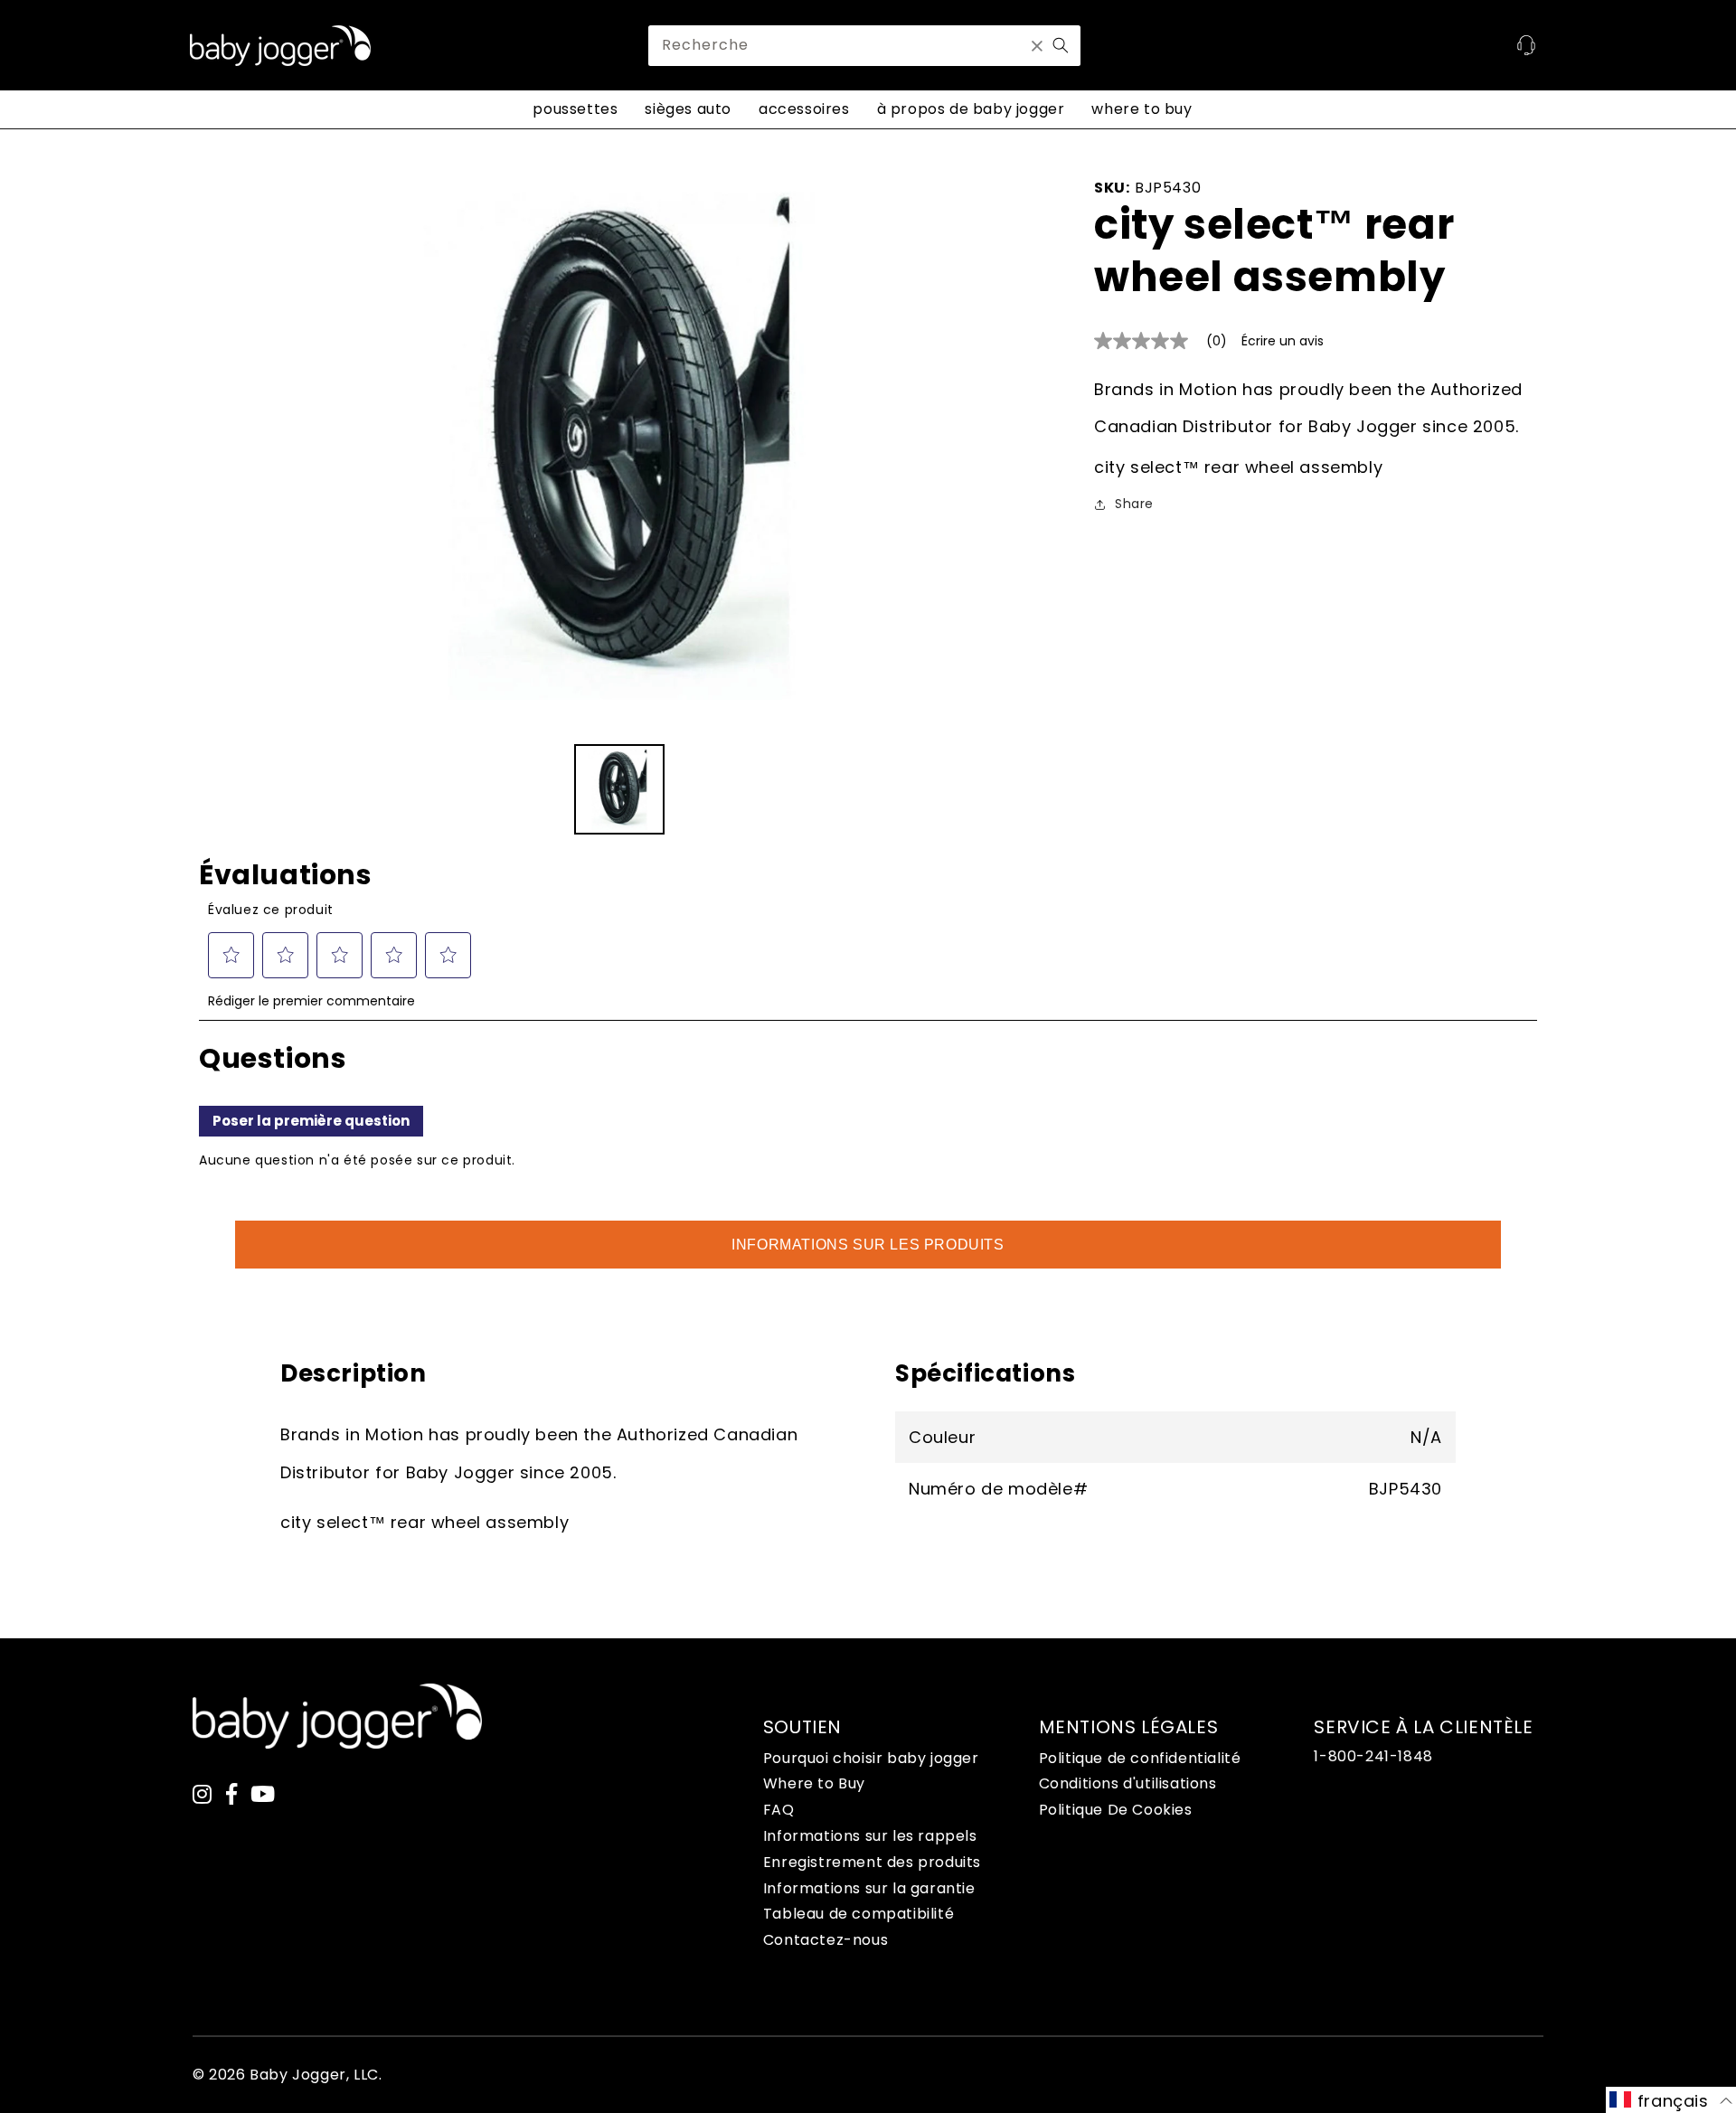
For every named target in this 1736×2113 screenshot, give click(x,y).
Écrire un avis (1283, 341)
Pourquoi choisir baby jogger (871, 1758)
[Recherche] (1061, 45)
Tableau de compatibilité (859, 1914)
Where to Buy (814, 1783)
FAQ (779, 1810)
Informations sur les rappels (870, 1836)
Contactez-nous (826, 1940)
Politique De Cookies (1116, 1810)
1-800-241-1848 (1373, 1756)
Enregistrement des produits (872, 1862)
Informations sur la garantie (869, 1888)
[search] (864, 46)
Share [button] (1134, 504)
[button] (1671, 2100)
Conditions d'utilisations (1128, 1783)
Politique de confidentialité (1140, 1758)
